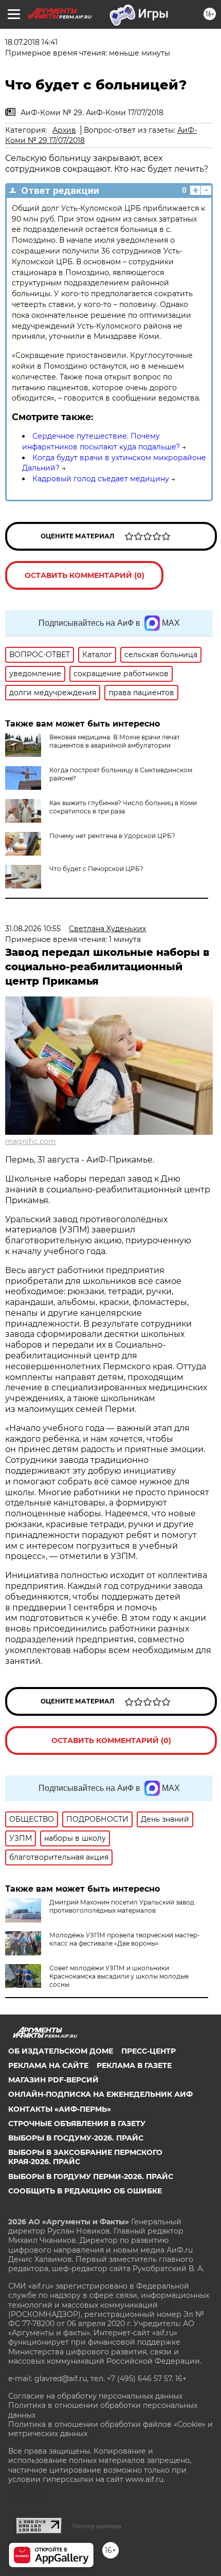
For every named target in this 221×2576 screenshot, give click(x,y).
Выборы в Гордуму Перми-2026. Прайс (91, 2176)
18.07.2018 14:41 (31, 42)
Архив (64, 130)
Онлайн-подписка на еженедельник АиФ (100, 2094)
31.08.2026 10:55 (33, 929)
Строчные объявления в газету (77, 2124)
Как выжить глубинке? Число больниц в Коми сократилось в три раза (123, 807)
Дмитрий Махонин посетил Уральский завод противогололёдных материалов (122, 1906)
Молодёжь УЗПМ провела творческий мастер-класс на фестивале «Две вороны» (125, 1939)
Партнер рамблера (97, 2526)
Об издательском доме (61, 2051)
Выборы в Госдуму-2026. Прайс (76, 2138)
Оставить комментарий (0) (85, 575)
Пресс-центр (149, 2051)
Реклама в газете (134, 2065)
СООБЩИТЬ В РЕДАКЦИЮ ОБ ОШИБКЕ (85, 2191)
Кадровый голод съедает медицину (101, 479)
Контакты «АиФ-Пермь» (60, 2109)
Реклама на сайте (48, 2065)
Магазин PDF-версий (53, 2080)
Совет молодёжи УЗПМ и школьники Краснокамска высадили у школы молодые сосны (119, 1976)
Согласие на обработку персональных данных (95, 2396)
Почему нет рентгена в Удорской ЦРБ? (112, 836)
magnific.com (31, 1141)
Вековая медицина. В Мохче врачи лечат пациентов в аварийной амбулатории (115, 741)
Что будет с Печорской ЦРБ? (96, 869)
